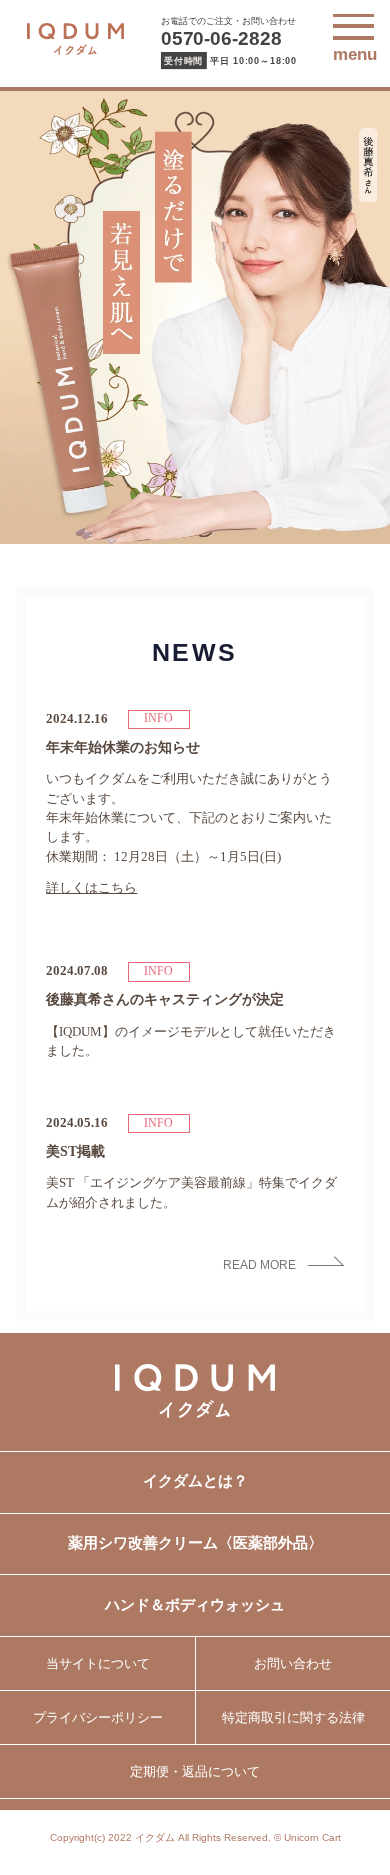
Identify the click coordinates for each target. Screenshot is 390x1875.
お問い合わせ (293, 1663)
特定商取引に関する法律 (293, 1717)
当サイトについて (98, 1663)
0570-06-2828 (221, 38)
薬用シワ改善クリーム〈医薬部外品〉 (195, 1543)
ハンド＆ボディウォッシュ (195, 1605)
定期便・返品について (195, 1771)
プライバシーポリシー (98, 1717)
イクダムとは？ (195, 1481)
